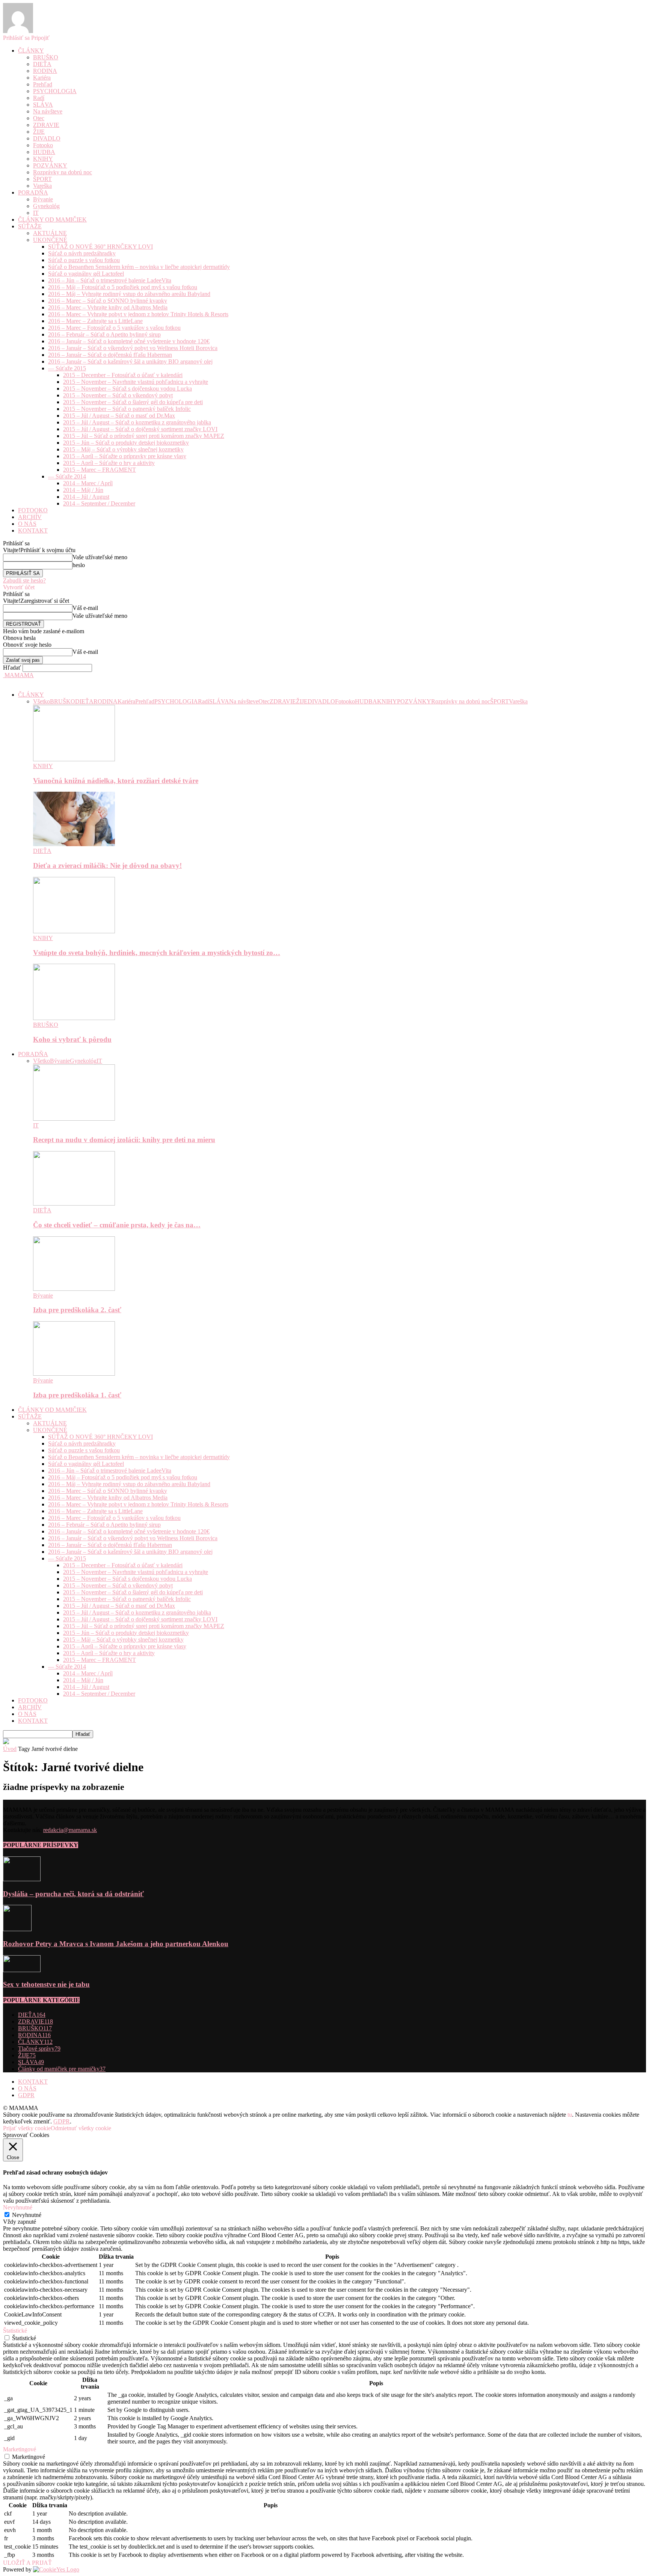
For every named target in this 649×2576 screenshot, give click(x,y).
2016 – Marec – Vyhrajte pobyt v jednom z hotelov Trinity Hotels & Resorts (138, 314)
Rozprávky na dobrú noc (63, 172)
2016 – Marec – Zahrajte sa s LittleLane (95, 321)
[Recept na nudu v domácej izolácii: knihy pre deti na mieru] (74, 1119)
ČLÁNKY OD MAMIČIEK (52, 220)
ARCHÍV (30, 517)
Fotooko (43, 145)
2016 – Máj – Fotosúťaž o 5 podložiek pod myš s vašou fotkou (123, 287)
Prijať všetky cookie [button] (27, 2128)
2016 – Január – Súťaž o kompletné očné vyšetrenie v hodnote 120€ (129, 341)
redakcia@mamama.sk (70, 1830)
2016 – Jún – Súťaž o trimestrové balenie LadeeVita (110, 280)
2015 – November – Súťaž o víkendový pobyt (118, 395)
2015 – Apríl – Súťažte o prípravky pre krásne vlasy (125, 456)
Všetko (42, 701)
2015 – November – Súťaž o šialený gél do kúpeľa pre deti (133, 402)
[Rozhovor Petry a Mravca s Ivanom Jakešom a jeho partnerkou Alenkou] (17, 1929)
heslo (79, 565)
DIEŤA (42, 64)
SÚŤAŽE (30, 226)
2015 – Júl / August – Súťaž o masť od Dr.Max (119, 416)
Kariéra (42, 78)
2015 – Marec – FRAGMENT (100, 470)
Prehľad (43, 84)
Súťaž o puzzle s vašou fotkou (84, 260)
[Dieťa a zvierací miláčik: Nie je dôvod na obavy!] (74, 844)
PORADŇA (33, 192)
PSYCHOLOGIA (55, 91)
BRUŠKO (46, 57)
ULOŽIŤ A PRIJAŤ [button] (27, 2563)
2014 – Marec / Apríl (88, 483)
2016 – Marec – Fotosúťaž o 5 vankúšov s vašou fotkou (114, 328)
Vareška (42, 186)
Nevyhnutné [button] (18, 2207)
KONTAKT (33, 530)
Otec (39, 118)
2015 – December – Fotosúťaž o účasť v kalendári (123, 375)
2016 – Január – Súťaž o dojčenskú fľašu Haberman (110, 355)
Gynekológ (46, 206)
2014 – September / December (99, 503)
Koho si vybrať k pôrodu (72, 1039)
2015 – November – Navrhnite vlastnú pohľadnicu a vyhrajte (136, 382)
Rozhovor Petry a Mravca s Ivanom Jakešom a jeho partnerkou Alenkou (116, 1944)
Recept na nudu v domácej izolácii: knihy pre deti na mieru (124, 1140)
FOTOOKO (33, 510)
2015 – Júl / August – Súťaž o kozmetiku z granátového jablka (137, 422)
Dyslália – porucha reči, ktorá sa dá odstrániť (73, 1894)
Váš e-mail (85, 608)
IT (36, 213)
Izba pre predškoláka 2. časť (77, 1310)
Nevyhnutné (27, 2215)
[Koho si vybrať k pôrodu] (74, 1018)
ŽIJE (39, 132)
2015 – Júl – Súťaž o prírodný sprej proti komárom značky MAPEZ (144, 436)
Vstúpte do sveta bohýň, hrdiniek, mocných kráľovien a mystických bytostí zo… (157, 953)
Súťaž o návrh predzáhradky (82, 253)
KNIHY (43, 159)
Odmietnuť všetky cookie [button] (81, 2128)
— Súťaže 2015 (67, 368)
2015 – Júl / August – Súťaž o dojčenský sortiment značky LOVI (140, 429)
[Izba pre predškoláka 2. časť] (74, 1289)
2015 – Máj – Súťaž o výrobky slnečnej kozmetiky (123, 449)
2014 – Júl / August (86, 497)
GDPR (26, 2095)
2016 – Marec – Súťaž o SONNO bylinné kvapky (108, 301)
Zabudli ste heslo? (24, 580)
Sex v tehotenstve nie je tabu (46, 1984)
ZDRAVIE (46, 125)
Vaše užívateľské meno (100, 557)
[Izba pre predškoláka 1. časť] (74, 1374)
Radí (39, 98)
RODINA (45, 71)
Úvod (10, 1749)
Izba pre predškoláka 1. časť (77, 1395)
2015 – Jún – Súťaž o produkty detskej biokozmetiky (126, 443)
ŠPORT (42, 179)
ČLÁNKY (31, 51)
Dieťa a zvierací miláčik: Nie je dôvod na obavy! (107, 865)
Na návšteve (48, 111)
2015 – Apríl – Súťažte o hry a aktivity (109, 463)
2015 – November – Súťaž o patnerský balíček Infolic (127, 409)
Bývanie (43, 199)
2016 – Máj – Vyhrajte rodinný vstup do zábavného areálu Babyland (129, 294)
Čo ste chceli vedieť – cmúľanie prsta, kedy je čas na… (117, 1225)
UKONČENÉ (50, 240)
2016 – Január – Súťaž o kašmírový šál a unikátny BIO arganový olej (130, 361)
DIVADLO (47, 138)
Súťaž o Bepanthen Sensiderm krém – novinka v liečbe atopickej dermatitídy (139, 267)
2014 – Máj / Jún (83, 490)
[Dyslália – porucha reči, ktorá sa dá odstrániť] (22, 1879)
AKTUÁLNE (50, 233)
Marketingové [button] (20, 2449)
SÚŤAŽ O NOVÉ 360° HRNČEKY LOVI (100, 247)
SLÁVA (43, 105)
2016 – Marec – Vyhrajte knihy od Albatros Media (108, 307)
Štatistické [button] (15, 2331)
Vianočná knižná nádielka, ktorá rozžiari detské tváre (116, 781)
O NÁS (27, 524)
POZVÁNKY (50, 165)
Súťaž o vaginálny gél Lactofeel (86, 274)
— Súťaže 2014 (67, 476)
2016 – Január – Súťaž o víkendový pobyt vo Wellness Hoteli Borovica (133, 348)
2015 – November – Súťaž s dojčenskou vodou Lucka (128, 389)
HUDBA (44, 152)
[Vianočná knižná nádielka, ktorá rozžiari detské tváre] (74, 759)
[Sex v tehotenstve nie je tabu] (22, 1970)
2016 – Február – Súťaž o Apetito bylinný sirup (104, 334)
